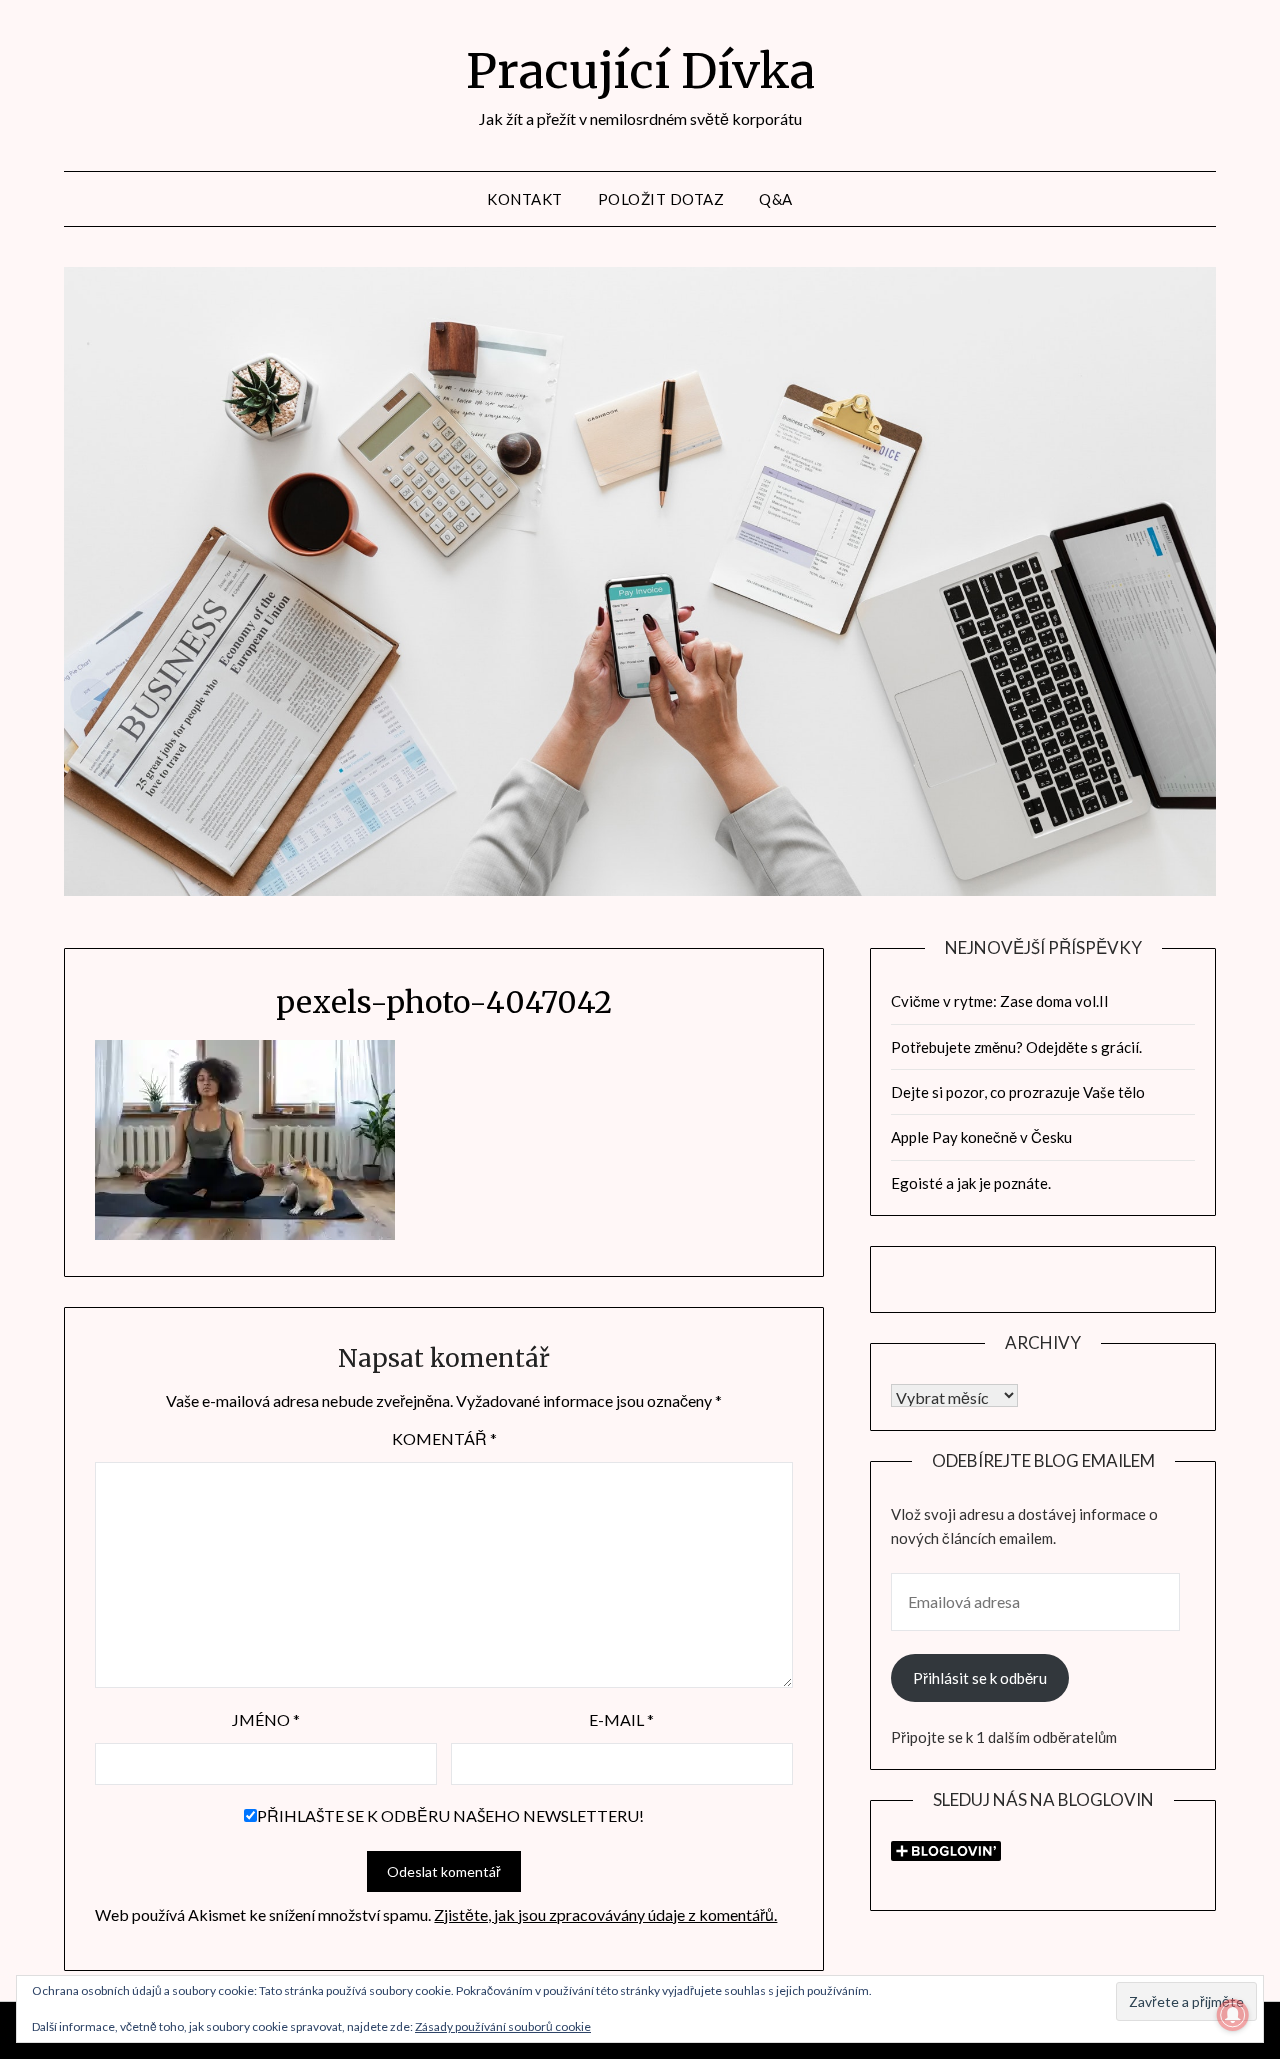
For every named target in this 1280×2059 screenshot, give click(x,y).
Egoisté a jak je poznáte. (971, 1183)
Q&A (776, 199)
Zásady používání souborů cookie (503, 2026)
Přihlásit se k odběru (980, 1678)
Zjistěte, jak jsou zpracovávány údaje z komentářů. (605, 1914)
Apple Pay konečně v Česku (981, 1137)
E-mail (621, 1719)
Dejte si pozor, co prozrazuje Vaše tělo (1018, 1092)
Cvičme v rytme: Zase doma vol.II (1000, 1001)
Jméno (266, 1719)
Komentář (444, 1438)
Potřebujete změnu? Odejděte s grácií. (1016, 1047)
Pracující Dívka (640, 71)
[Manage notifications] (1233, 2015)
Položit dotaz (661, 199)
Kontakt (525, 199)
